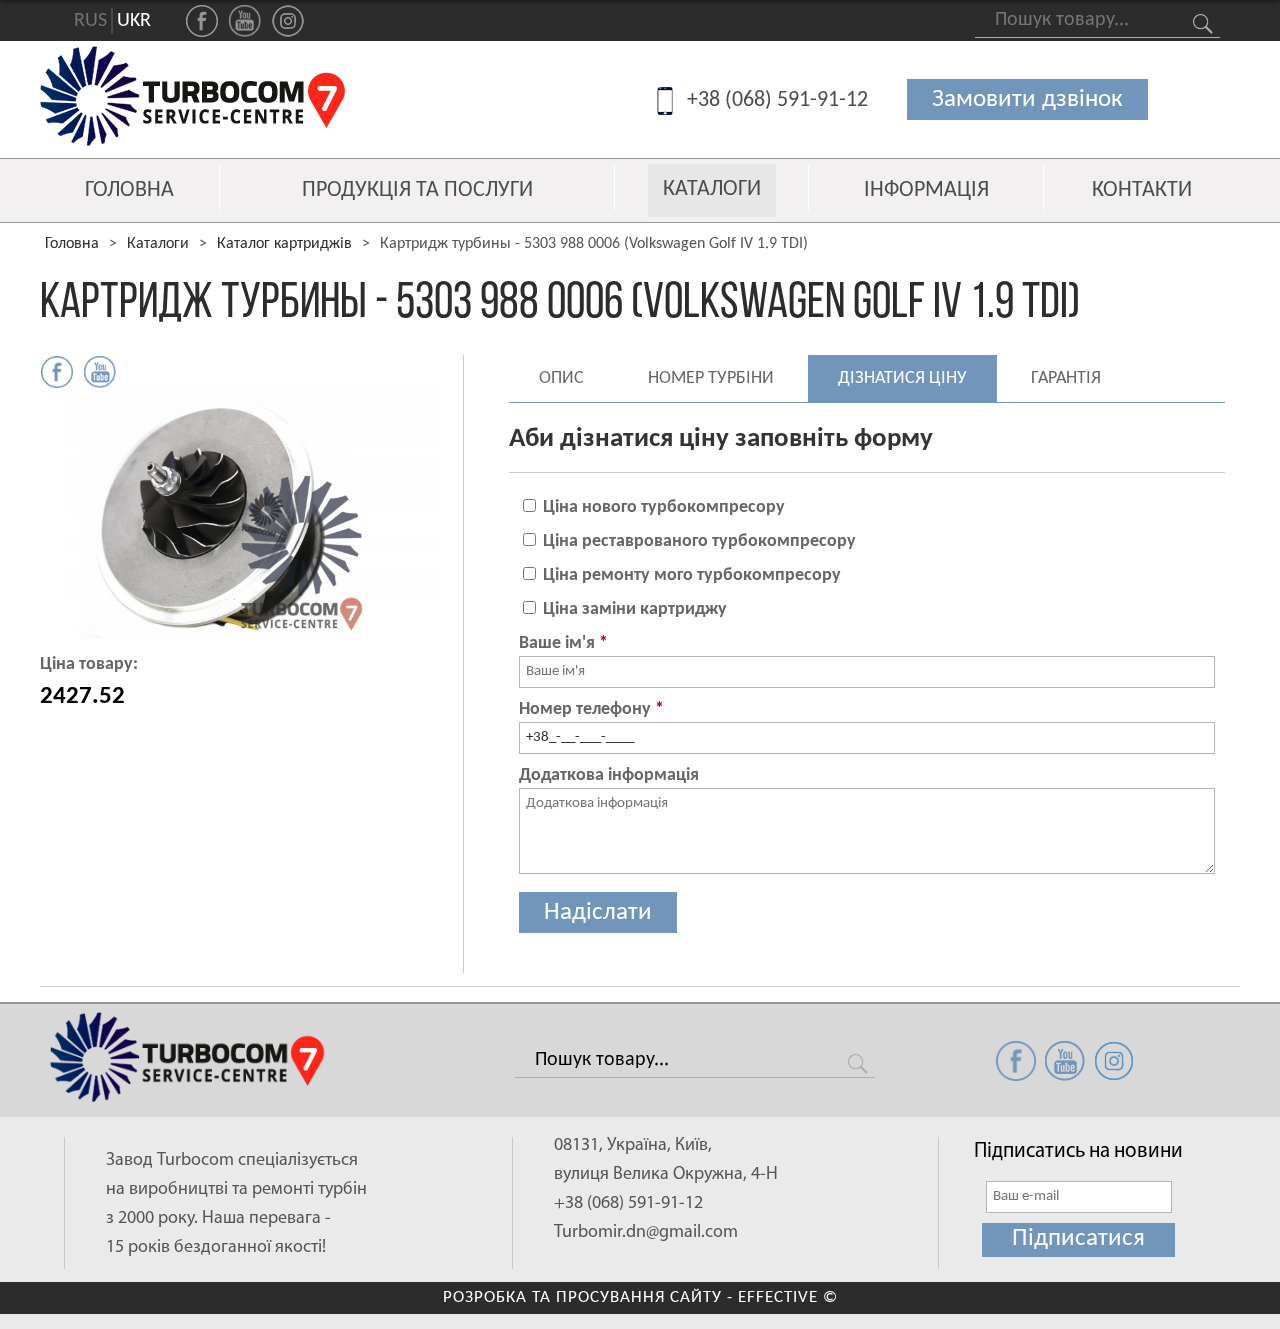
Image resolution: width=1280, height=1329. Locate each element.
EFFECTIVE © (788, 1297)
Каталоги (712, 189)
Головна (129, 191)
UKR (134, 21)
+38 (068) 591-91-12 (777, 100)
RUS (90, 21)
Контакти (1142, 191)
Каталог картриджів (284, 244)
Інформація (926, 191)
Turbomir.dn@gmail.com (646, 1233)
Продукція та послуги (417, 191)
